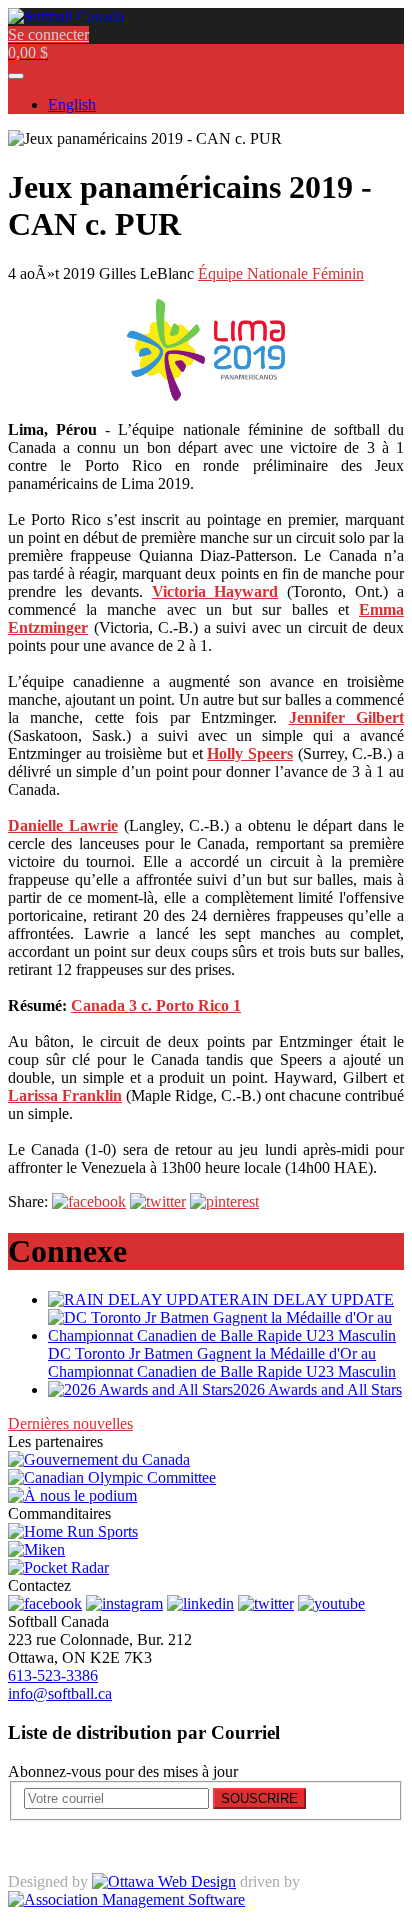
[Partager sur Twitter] (158, 1201)
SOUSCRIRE (259, 1798)
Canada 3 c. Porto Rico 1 (156, 1005)
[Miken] (36, 1549)
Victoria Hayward (215, 591)
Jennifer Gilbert (346, 717)
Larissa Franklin (65, 1095)
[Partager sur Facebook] (89, 1201)
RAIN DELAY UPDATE (311, 1299)
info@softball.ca (60, 1693)
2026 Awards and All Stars (317, 1389)
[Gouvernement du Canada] (99, 1459)
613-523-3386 (53, 1675)
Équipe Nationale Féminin (281, 273)
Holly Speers (250, 753)
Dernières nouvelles (70, 1423)
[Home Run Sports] (73, 1531)
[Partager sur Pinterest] (224, 1201)
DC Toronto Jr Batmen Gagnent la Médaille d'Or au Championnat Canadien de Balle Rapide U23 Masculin (222, 1362)
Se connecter (48, 34)
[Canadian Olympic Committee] (112, 1477)
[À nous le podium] (72, 1495)
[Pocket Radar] (58, 1567)
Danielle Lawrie (63, 825)
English (72, 104)
